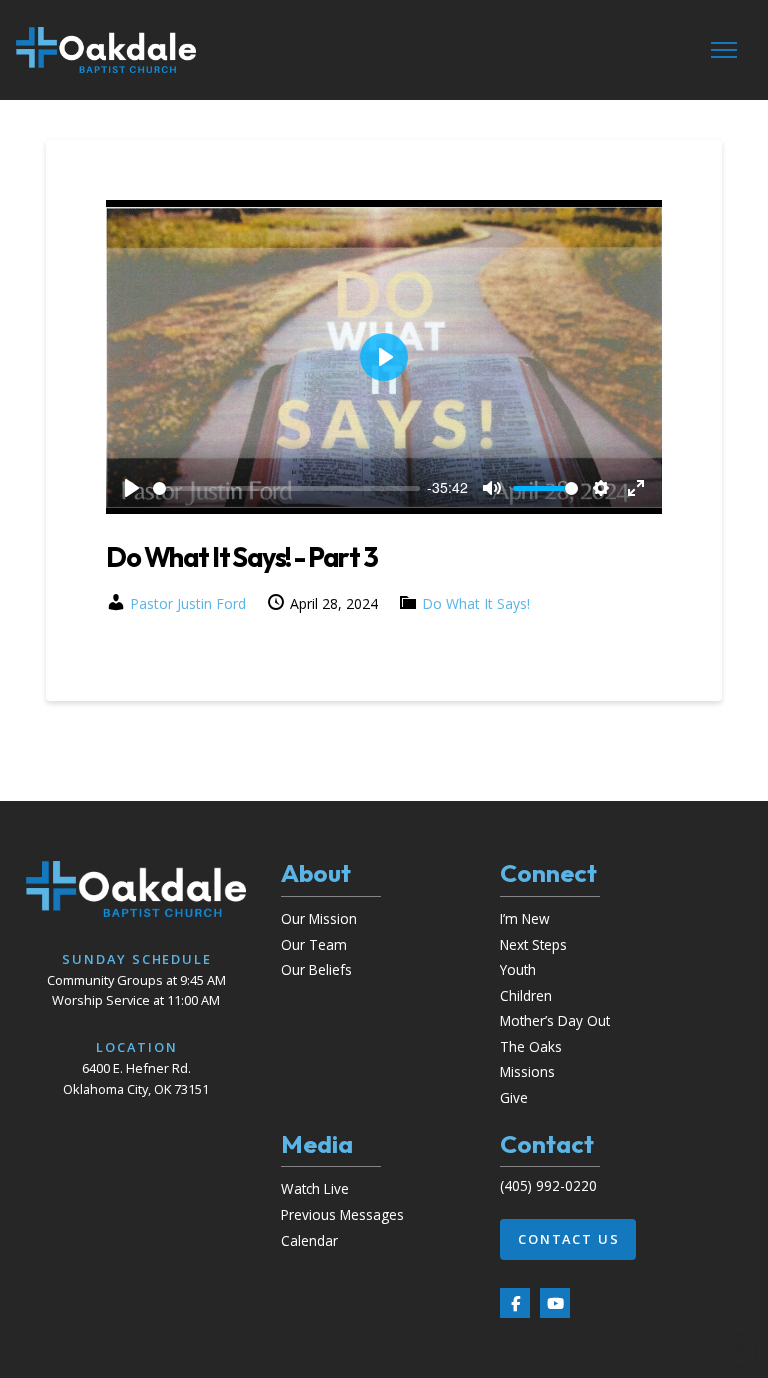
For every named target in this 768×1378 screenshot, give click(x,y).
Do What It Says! (476, 603)
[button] (724, 50)
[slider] (286, 488)
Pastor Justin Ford (188, 603)
